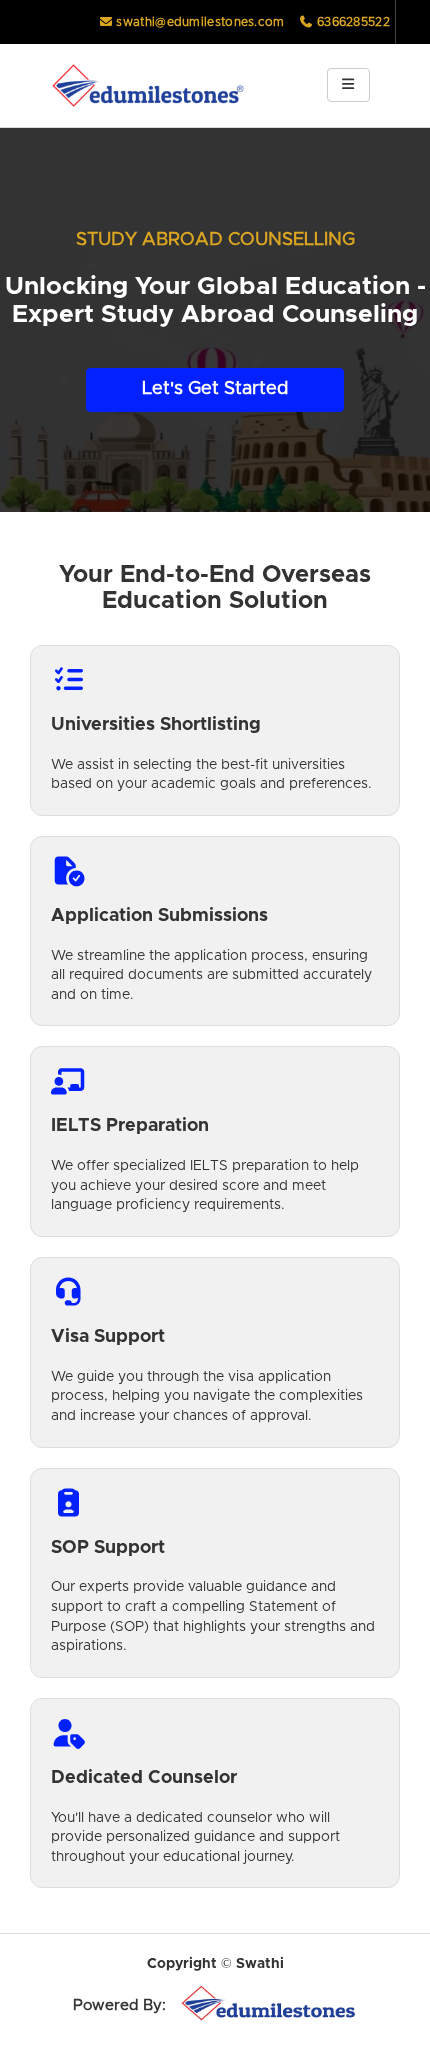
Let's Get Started (215, 389)
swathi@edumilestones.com (200, 22)
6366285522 (352, 22)
